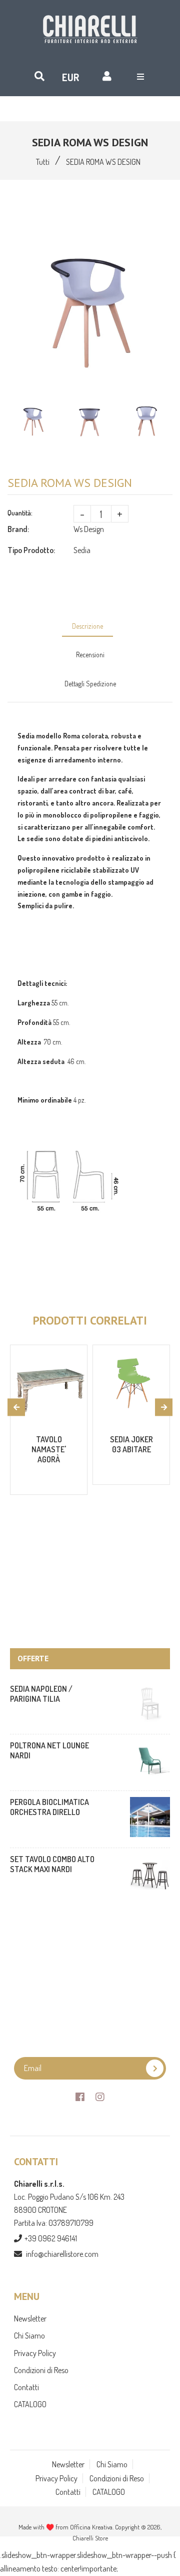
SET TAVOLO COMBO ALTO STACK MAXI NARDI (52, 1864)
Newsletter (30, 2319)
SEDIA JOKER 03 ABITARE (131, 1444)
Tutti (43, 162)
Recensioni (90, 655)
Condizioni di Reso (41, 2370)
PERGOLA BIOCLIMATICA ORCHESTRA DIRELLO (49, 1807)
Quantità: (20, 513)
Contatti (26, 2387)
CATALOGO (30, 2404)
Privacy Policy (35, 2353)
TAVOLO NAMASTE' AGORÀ (49, 1449)
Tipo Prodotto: (31, 550)
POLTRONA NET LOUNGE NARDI (49, 1750)
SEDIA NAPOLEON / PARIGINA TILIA (41, 1694)
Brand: (18, 529)
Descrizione (87, 626)
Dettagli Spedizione (90, 684)
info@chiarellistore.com (62, 2254)
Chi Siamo (29, 2336)
